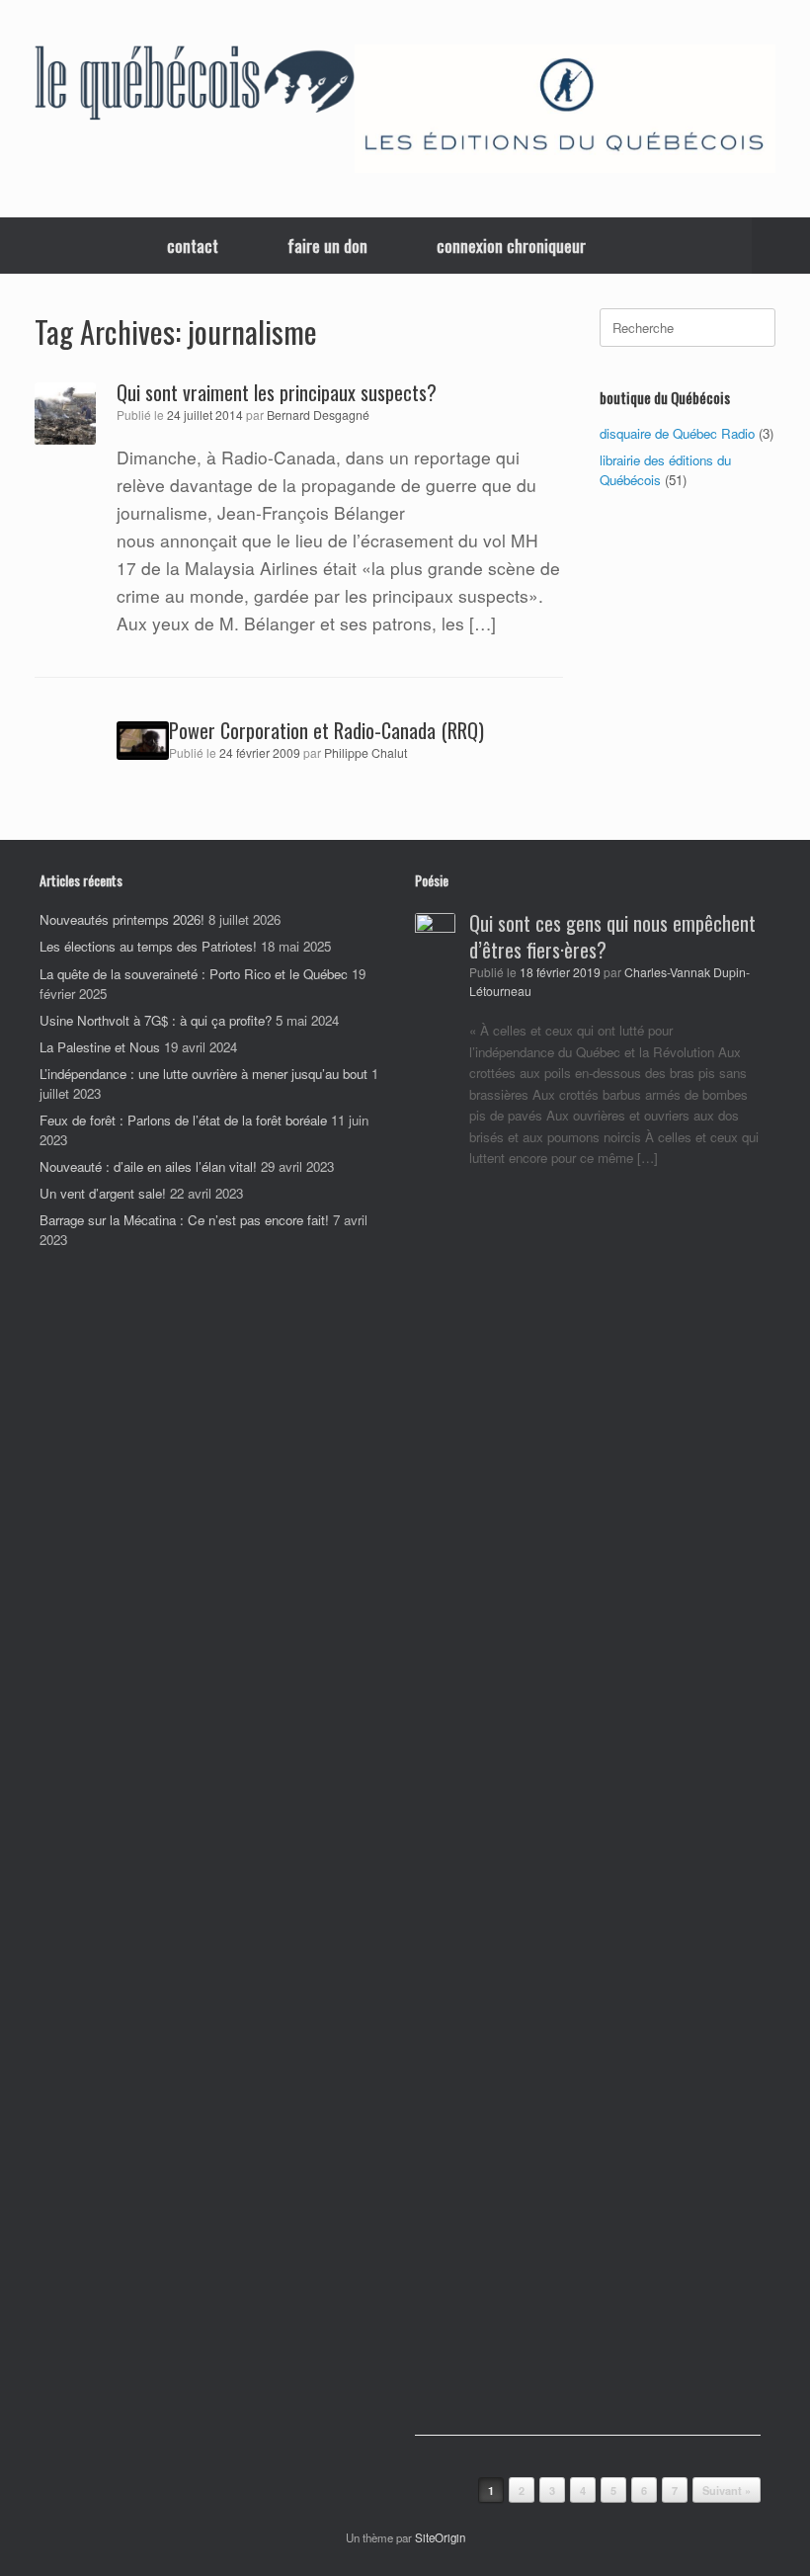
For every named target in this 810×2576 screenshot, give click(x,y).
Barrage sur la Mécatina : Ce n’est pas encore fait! (184, 1220)
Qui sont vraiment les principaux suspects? (277, 392)
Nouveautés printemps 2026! (122, 919)
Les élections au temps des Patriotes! (148, 946)
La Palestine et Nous (100, 1047)
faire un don (327, 246)
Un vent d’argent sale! (103, 1193)
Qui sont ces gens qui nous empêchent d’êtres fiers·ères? (612, 936)
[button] (781, 246)
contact (193, 246)
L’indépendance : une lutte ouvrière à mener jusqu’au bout (203, 1074)
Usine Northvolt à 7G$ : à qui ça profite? (156, 1020)
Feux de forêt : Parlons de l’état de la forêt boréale (183, 1120)
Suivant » (727, 2491)
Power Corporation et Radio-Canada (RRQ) (326, 730)
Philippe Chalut (365, 753)
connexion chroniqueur (511, 246)
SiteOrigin (440, 2537)
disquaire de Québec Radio (677, 433)
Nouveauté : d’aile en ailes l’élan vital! (148, 1166)
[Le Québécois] (195, 86)
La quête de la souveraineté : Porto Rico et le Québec (194, 974)
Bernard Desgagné (318, 415)
